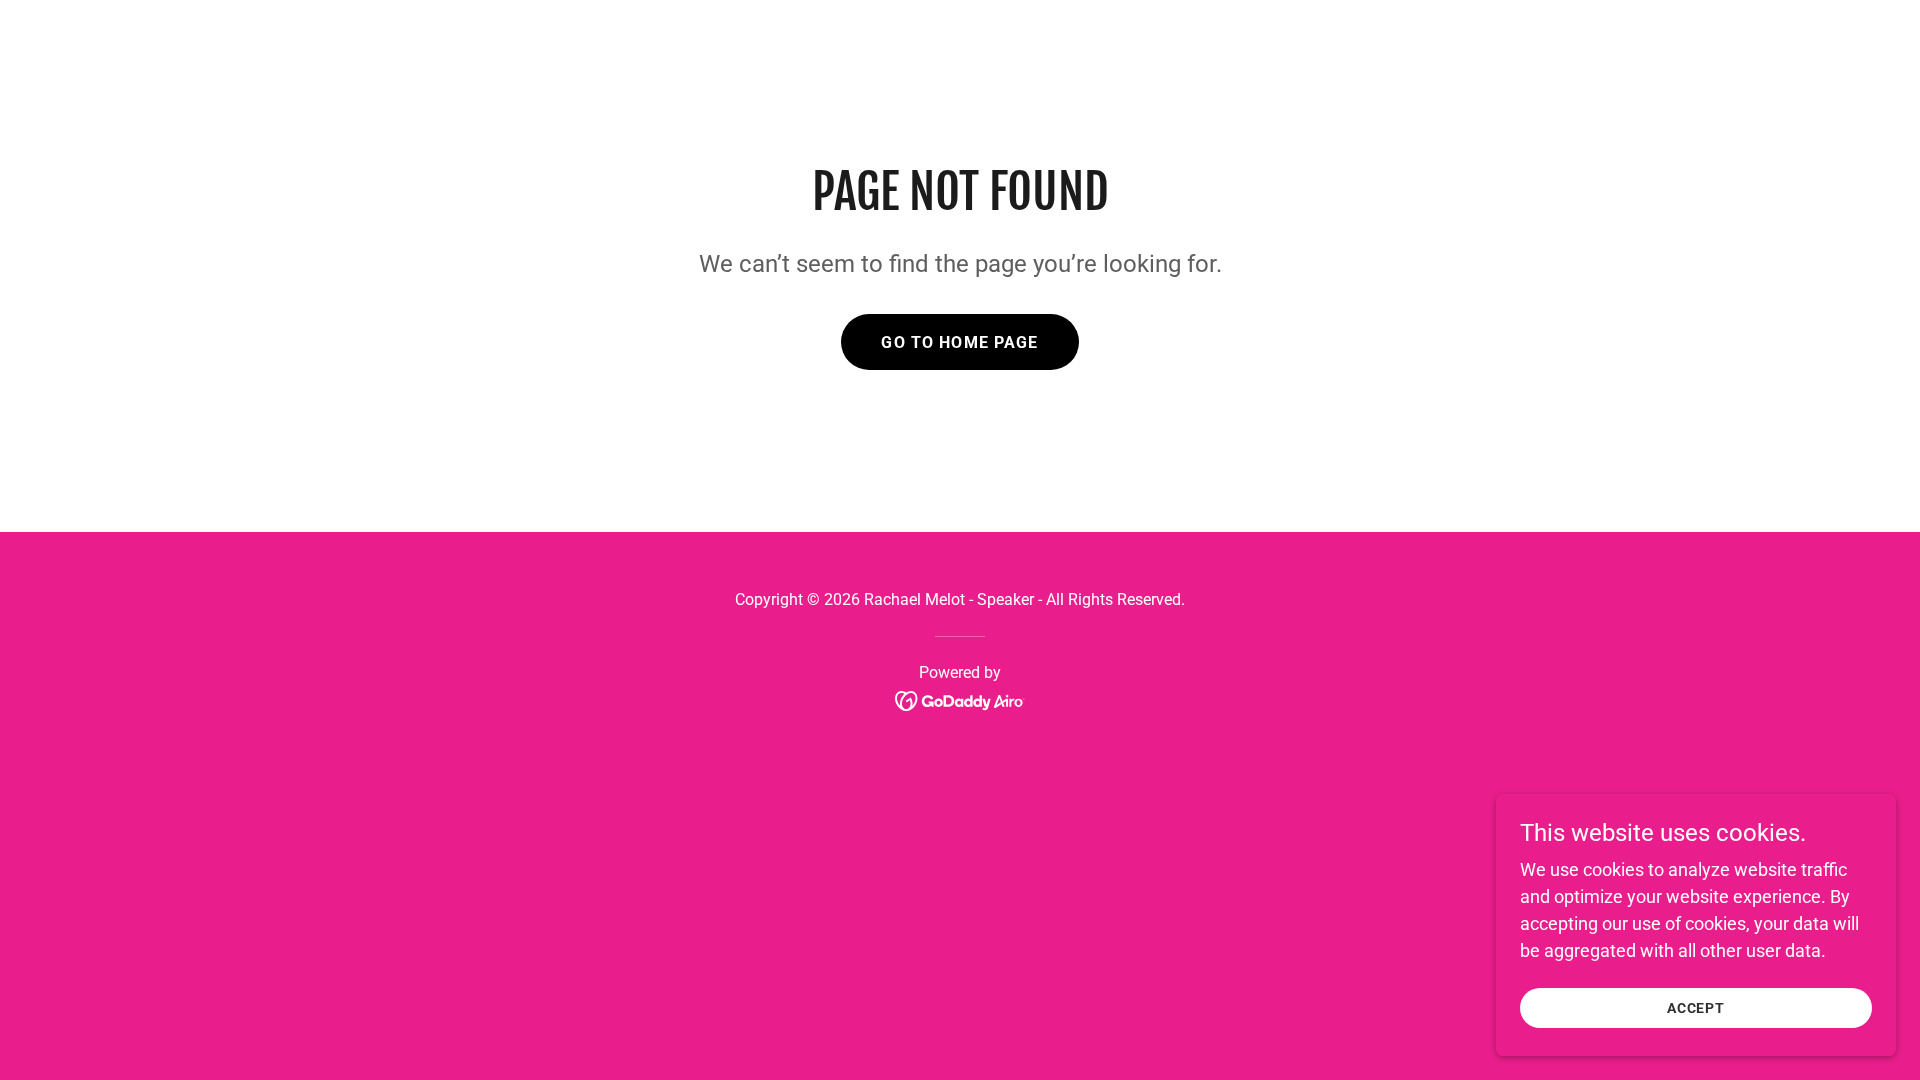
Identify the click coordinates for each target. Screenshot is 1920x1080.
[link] (960, 699)
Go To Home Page (959, 342)
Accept (1696, 1008)
